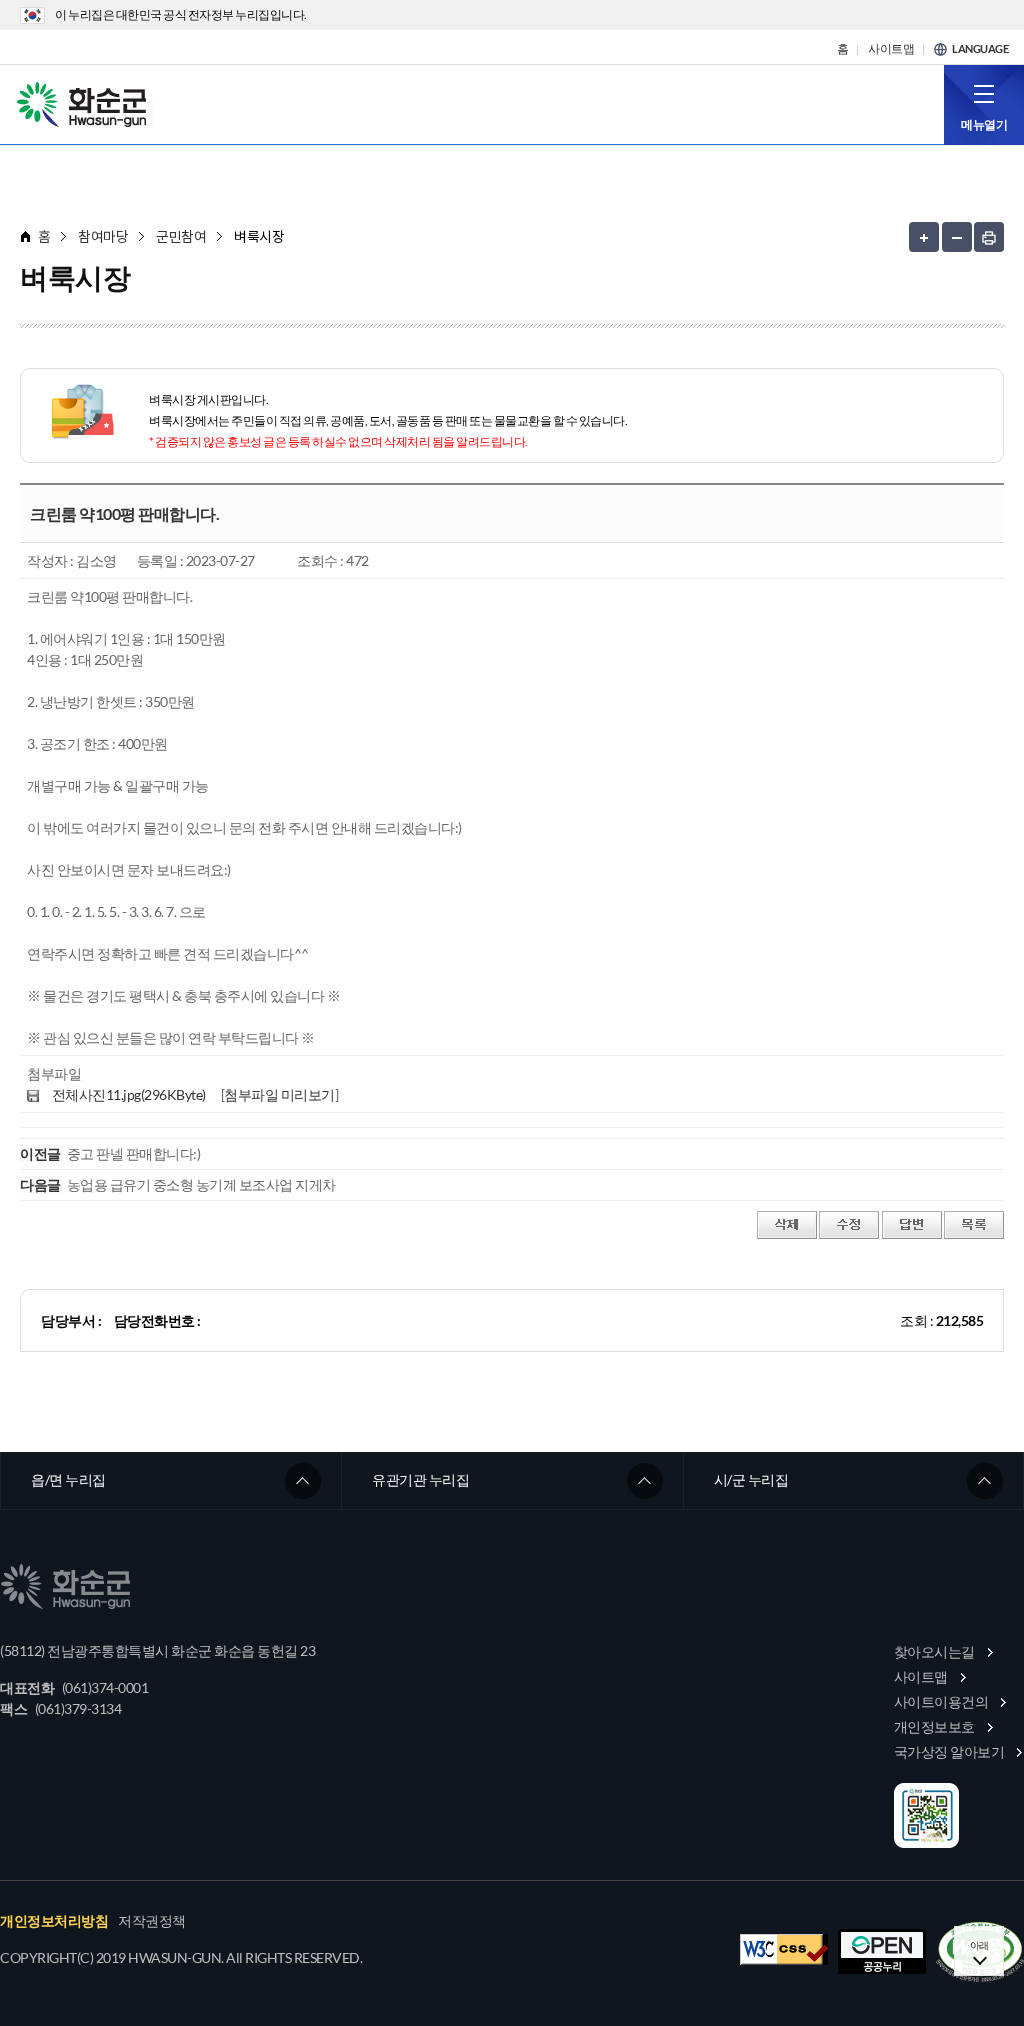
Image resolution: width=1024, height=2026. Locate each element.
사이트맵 (891, 49)
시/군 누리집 (751, 1479)
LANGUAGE (980, 49)
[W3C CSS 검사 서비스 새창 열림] (784, 1949)
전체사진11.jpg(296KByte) (129, 1094)
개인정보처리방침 (54, 1921)
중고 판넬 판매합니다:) (134, 1153)
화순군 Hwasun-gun (85, 103)
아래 (979, 1945)
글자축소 (957, 237)
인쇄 (989, 237)
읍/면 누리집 (68, 1479)
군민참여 (181, 236)
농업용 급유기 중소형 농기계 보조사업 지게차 (201, 1184)
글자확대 (924, 237)
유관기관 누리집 (420, 1479)
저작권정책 (152, 1921)
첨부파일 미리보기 (279, 1094)
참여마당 (103, 236)
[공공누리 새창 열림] (882, 1951)
